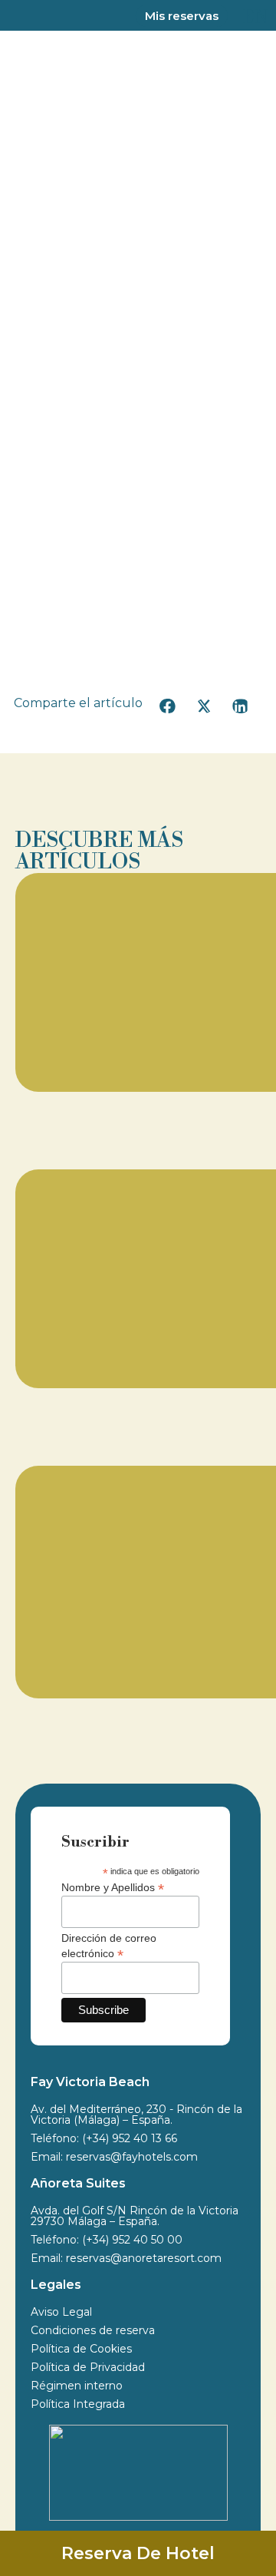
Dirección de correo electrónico (109, 1946)
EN (256, 17)
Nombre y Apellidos (113, 1887)
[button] (168, 706)
